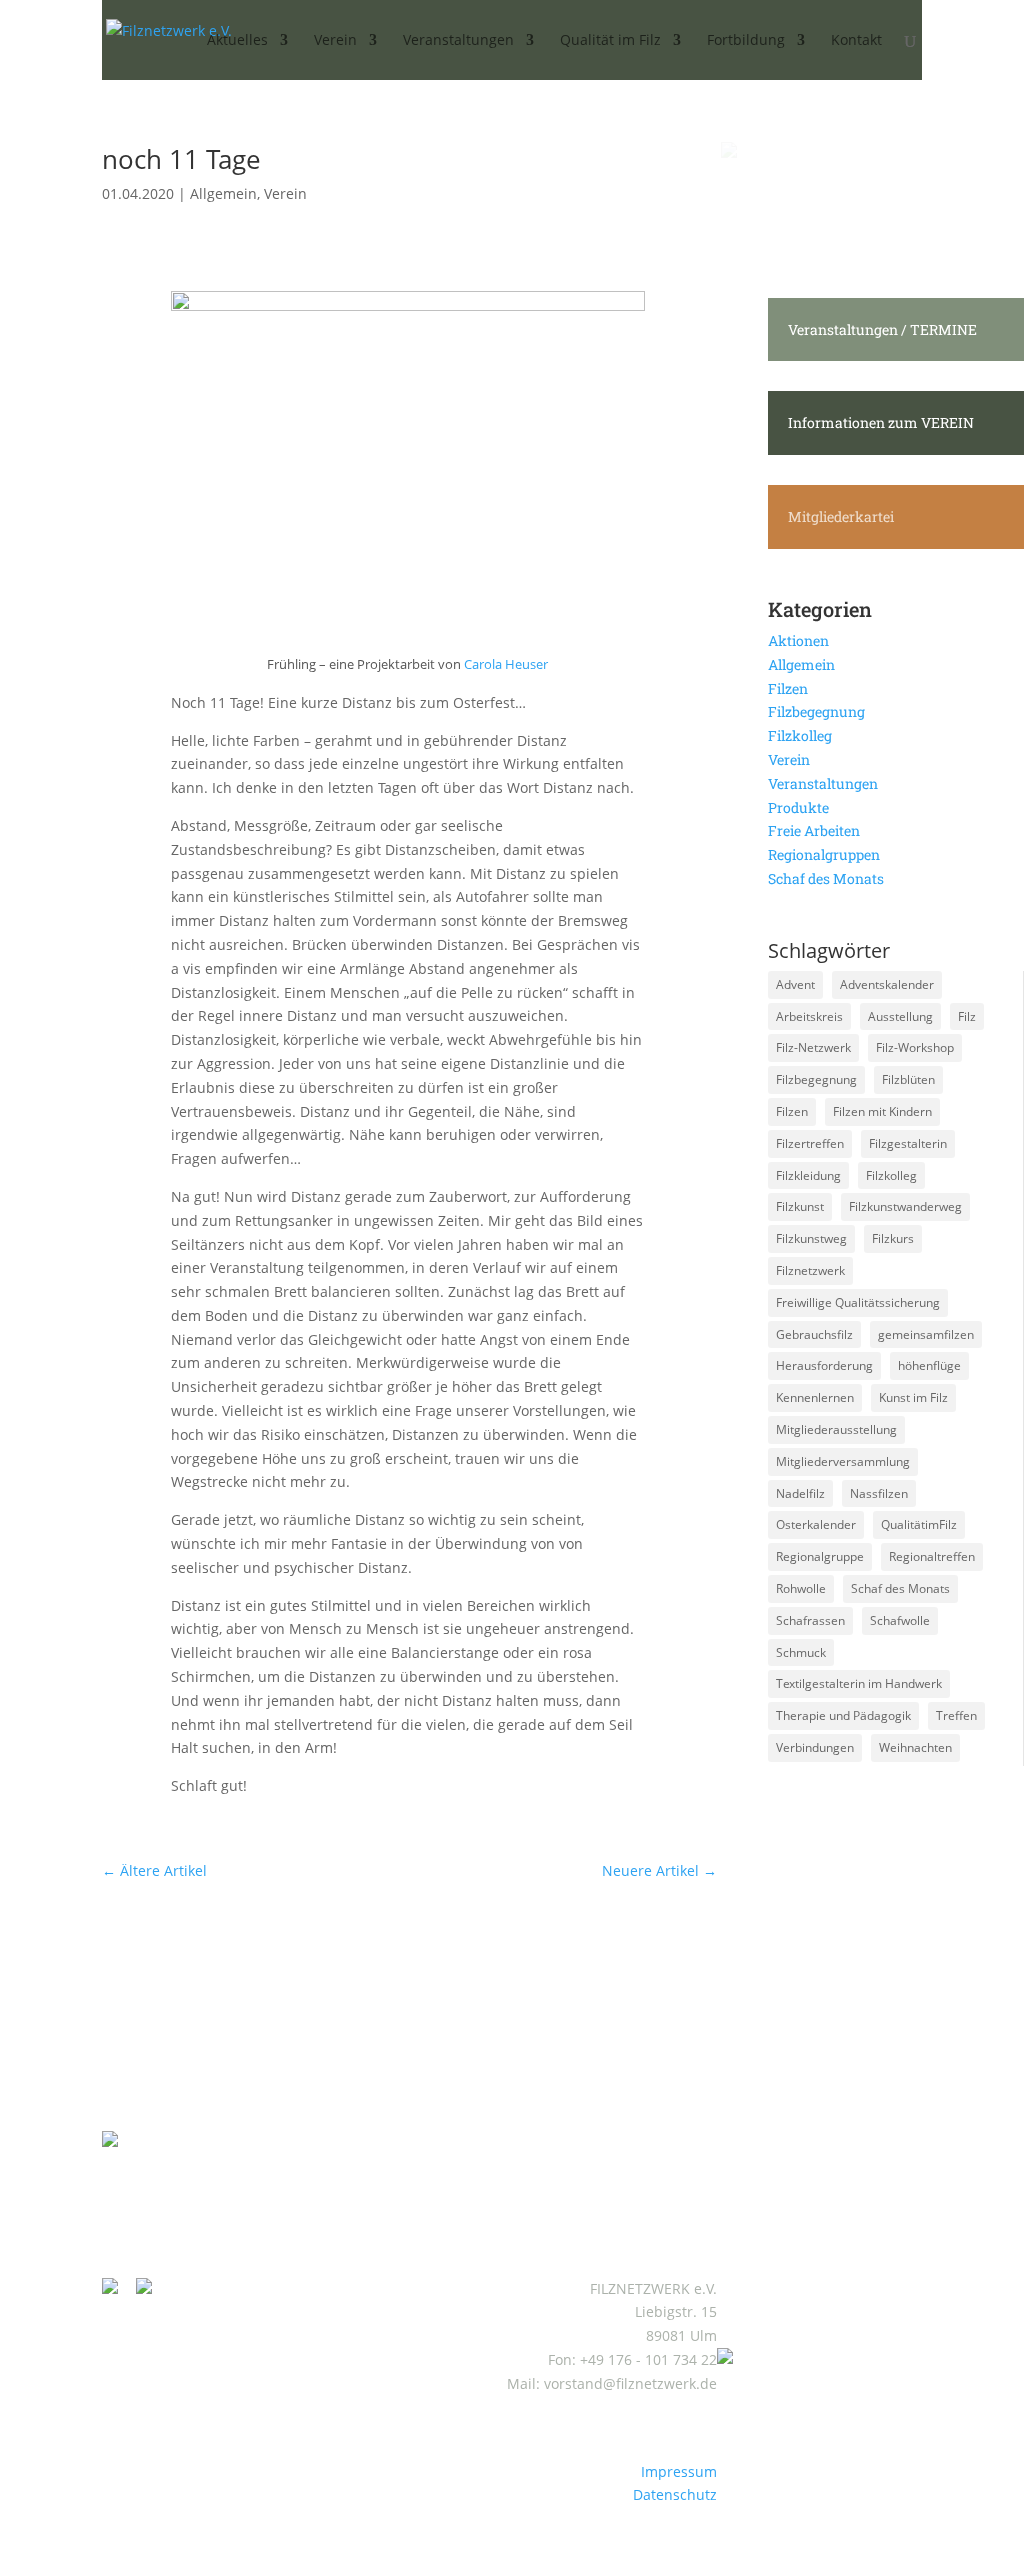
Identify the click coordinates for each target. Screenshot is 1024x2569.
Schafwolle (900, 1620)
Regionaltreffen (932, 1556)
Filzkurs (893, 1238)
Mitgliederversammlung (843, 1461)
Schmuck (801, 1652)
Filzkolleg (800, 735)
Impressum (679, 2471)
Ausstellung (900, 1016)
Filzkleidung (808, 1175)
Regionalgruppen (824, 854)
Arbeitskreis (809, 1016)
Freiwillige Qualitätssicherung (858, 1302)
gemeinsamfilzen (926, 1334)
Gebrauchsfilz (814, 1334)
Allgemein (223, 193)
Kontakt (856, 41)
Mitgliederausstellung (836, 1429)
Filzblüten (908, 1079)
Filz (967, 1016)
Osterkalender (816, 1524)
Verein (285, 193)
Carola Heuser (506, 664)
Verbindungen (815, 1747)
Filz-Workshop (915, 1047)
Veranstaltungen (823, 783)
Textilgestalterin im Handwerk (859, 1683)
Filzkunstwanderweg (905, 1206)
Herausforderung (824, 1365)
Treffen (956, 1715)
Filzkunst (800, 1206)
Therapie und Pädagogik (843, 1715)
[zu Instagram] (117, 2288)
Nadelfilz (800, 1493)
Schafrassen (810, 1620)
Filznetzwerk (810, 1270)
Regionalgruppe (820, 1556)
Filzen (788, 688)
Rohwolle (801, 1588)
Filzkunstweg (811, 1238)
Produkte (798, 807)
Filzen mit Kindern (882, 1111)
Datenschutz (675, 2494)
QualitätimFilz (919, 1524)
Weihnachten (915, 1747)
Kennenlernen (815, 1397)
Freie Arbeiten (814, 830)
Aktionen (798, 640)
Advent (795, 984)
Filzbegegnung (816, 711)
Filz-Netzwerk (813, 1047)
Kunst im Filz (913, 1397)
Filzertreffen (810, 1143)
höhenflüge (929, 1365)
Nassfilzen (879, 1493)
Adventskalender (887, 984)
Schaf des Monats (826, 878)
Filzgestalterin (908, 1143)
